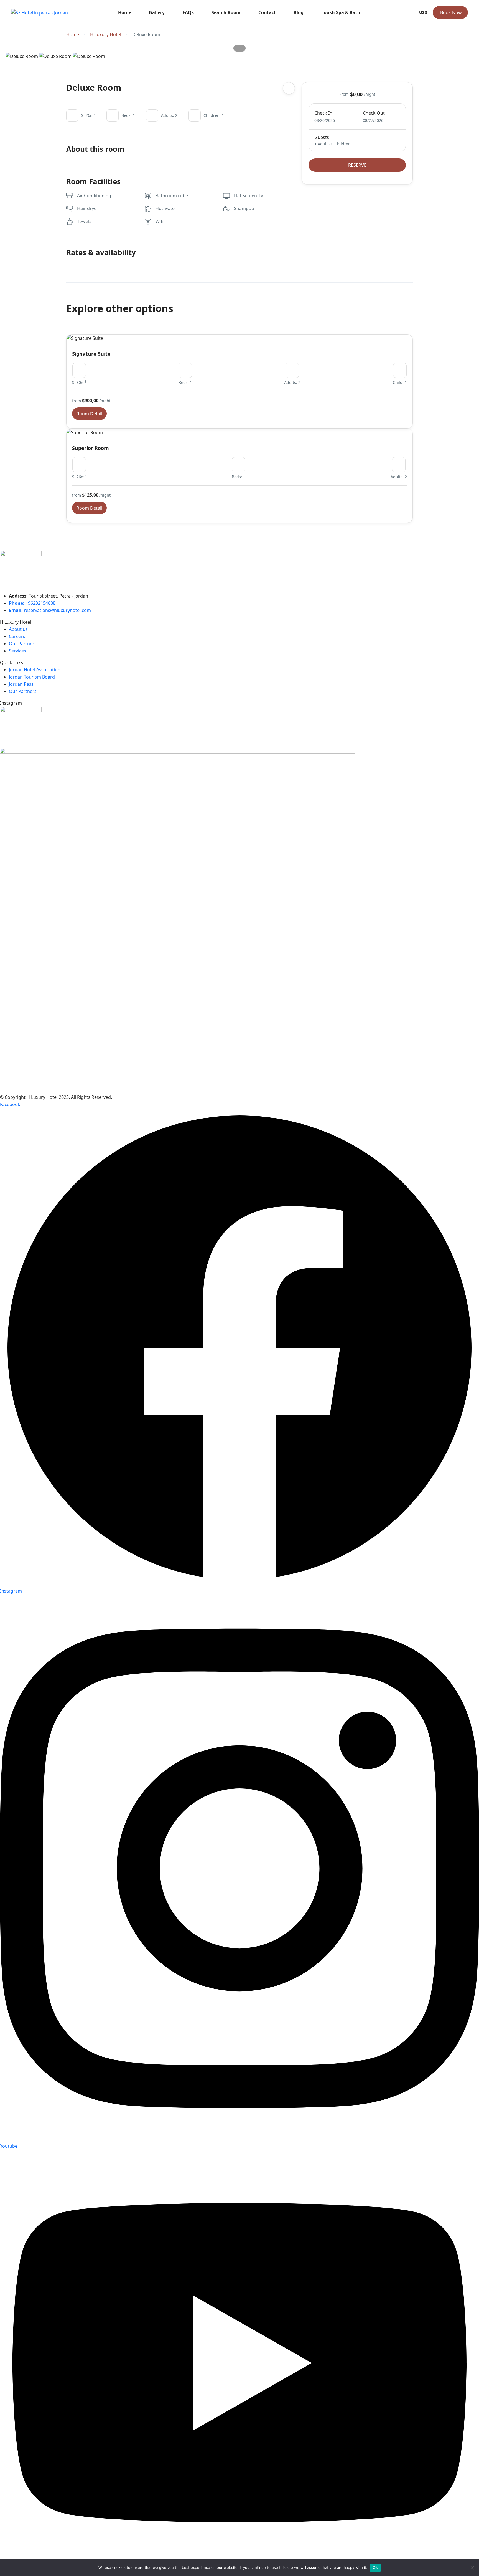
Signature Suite (91, 354)
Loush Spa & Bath (341, 12)
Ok (375, 2567)
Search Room (226, 12)
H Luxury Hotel (106, 35)
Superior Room (91, 448)
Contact (267, 12)
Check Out (374, 113)
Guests (322, 137)
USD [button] (423, 12)
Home (125, 12)
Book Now (451, 12)
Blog (299, 12)
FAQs (188, 12)
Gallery (157, 12)
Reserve (357, 165)
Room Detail (89, 414)
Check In (323, 113)
